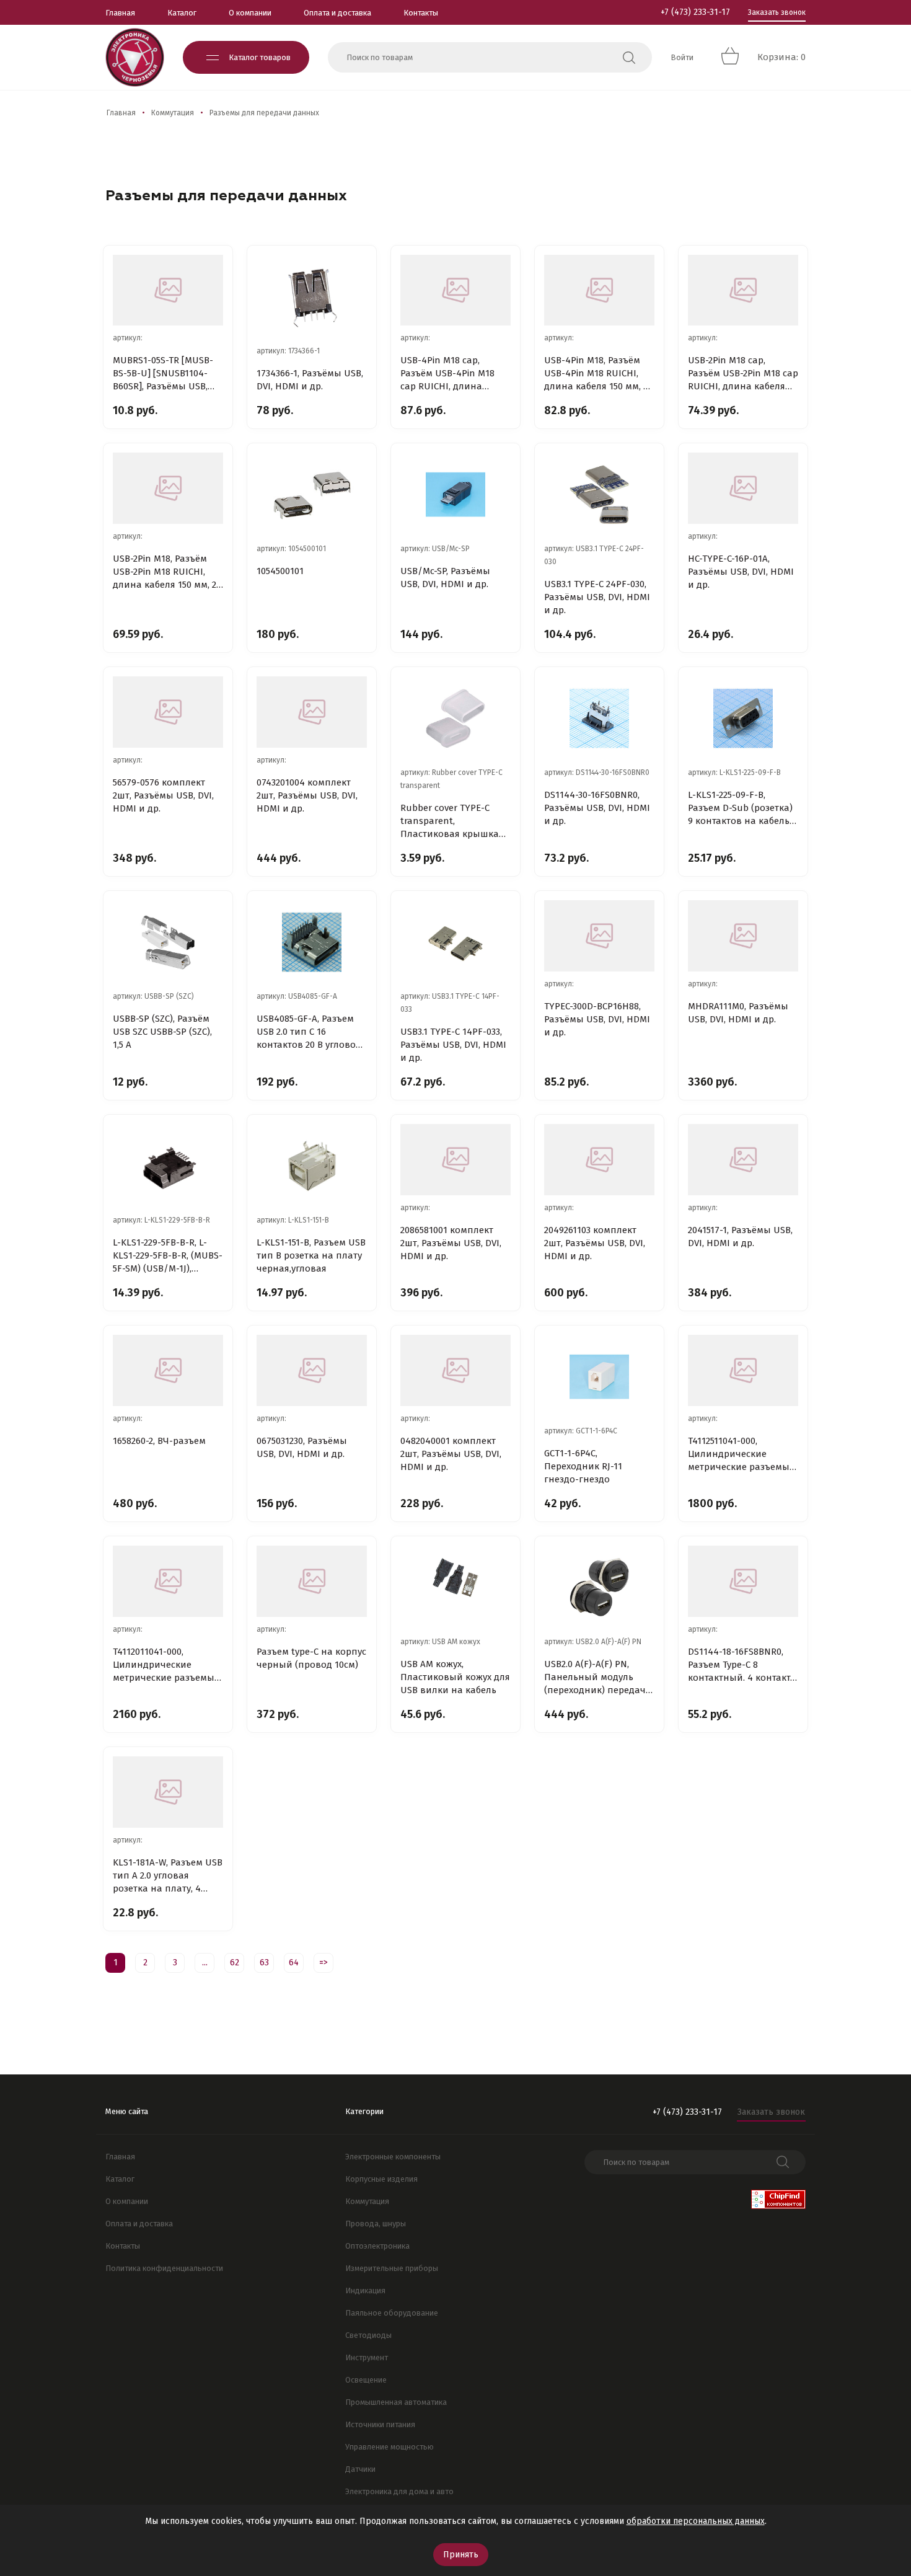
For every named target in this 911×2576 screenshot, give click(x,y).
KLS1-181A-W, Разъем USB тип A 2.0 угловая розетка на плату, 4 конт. (168, 1876)
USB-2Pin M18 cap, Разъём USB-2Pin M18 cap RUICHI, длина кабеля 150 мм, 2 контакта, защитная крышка (743, 374)
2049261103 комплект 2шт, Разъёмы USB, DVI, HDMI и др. (595, 1243)
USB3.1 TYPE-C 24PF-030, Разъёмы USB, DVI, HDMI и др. (597, 597)
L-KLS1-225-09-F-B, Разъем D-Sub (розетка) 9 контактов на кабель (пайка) (740, 808)
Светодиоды (368, 2335)
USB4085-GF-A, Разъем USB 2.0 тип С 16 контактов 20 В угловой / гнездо (309, 1032)
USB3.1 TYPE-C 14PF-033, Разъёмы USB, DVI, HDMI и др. (453, 1045)
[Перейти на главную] (135, 57)
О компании (250, 13)
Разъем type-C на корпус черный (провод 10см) (311, 1658)
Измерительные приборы (392, 2268)
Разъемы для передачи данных (264, 113)
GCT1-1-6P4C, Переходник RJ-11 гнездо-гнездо (583, 1466)
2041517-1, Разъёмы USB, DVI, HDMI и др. (740, 1237)
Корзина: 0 (781, 57)
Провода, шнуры (376, 2224)
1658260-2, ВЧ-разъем (159, 1441)
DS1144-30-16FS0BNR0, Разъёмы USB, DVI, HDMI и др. (597, 808)
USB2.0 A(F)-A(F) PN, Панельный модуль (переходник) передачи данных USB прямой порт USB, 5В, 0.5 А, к (598, 1678)
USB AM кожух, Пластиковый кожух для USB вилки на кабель (455, 1677)
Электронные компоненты (393, 2157)
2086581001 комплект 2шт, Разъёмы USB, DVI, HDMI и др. (451, 1243)
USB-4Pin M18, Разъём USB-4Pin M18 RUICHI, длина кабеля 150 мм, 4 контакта (596, 374)
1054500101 (280, 571)
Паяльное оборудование (392, 2313)
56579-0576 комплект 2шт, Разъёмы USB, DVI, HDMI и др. (163, 795)
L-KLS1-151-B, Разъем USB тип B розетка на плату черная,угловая (311, 1255)
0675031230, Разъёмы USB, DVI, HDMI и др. (302, 1447)
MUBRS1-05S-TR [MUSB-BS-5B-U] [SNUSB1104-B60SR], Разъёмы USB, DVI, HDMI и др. (163, 374)
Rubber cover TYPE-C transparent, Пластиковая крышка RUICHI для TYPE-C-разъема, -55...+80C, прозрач (450, 821)
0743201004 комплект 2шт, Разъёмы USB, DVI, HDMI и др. (307, 795)
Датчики (360, 2469)
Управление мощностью (389, 2447)
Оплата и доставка (337, 13)
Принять (461, 2555)
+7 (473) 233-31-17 (695, 12)
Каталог (182, 13)
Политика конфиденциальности (164, 2268)
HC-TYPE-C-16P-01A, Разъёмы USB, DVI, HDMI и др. (741, 572)
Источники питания (380, 2424)
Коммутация (173, 113)
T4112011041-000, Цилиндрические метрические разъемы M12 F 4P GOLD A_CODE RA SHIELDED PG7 (164, 1665)
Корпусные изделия (381, 2179)
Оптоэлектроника (377, 2246)
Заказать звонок (777, 12)
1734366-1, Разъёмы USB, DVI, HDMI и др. (310, 380)
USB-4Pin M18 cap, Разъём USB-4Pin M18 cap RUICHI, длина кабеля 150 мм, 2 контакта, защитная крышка (447, 374)
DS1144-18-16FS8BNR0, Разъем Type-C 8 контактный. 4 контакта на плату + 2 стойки (742, 1665)
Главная (120, 13)
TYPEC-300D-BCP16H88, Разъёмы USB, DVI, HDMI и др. (597, 1019)
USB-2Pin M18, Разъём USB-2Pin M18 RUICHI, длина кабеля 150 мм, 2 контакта (165, 572)
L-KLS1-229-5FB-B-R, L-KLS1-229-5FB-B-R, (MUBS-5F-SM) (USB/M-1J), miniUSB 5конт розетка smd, (168, 1256)
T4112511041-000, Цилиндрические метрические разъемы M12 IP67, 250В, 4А (739, 1454)
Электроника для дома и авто (399, 2491)
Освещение (366, 2380)
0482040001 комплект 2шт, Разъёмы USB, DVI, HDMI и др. (451, 1454)
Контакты (421, 13)
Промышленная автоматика (396, 2402)
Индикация (365, 2291)
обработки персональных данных (696, 2521)
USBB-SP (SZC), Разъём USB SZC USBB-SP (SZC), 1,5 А (162, 1032)
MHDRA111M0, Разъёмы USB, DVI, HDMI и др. (738, 1013)
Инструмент (367, 2357)
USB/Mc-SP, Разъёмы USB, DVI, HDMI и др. (445, 578)
